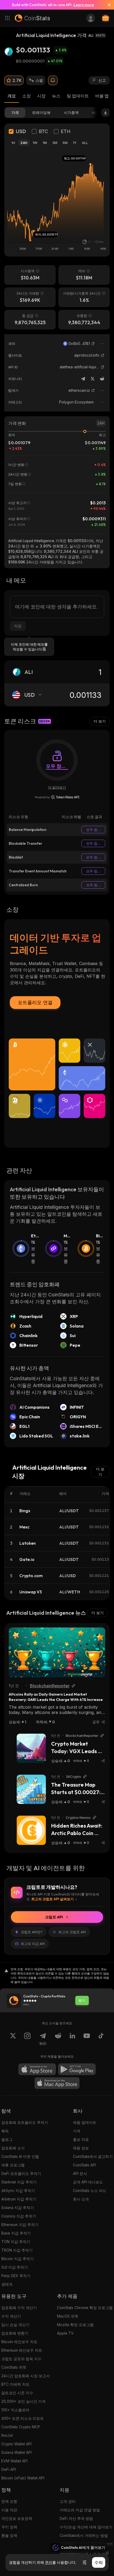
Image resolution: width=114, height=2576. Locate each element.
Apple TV (65, 2333)
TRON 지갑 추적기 (17, 2250)
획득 (5, 2131)
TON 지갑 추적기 (16, 2242)
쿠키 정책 (9, 2527)
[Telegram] (83, 379)
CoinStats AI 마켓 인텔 (20, 2156)
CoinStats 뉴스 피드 (90, 2190)
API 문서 (80, 2173)
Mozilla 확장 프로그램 (75, 2325)
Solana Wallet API (16, 2452)
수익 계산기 (11, 2316)
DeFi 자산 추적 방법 (76, 2518)
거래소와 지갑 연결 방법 (80, 2510)
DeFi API (9, 2469)
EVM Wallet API (14, 2461)
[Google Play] (77, 2069)
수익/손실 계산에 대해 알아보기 (86, 2527)
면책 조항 (9, 2501)
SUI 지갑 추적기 (15, 2267)
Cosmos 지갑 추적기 (19, 2216)
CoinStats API (84, 2165)
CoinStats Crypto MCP (21, 2427)
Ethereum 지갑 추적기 (20, 2225)
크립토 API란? (32, 1932)
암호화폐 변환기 (15, 2333)
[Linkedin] (72, 2039)
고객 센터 (68, 2501)
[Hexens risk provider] (57, 797)
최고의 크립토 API (72, 1932)
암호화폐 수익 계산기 (19, 2308)
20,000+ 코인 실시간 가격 (23, 2401)
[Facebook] (101, 2039)
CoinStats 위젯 (14, 2367)
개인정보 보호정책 (17, 2518)
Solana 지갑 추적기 (18, 2208)
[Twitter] (93, 379)
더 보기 (100, 721)
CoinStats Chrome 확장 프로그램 (85, 2308)
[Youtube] (87, 2039)
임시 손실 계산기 (15, 2325)
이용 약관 (9, 2510)
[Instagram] (27, 2039)
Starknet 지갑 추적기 (19, 2182)
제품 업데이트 (85, 2122)
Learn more (84, 5)
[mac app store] (57, 2083)
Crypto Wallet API (16, 2444)
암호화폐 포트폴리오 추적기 (25, 2122)
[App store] (37, 2069)
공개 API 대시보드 (88, 2182)
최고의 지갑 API (33, 1944)
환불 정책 (9, 2535)
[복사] (93, 344)
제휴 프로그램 (13, 2165)
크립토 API (54, 1917)
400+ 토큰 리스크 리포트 (23, 2418)
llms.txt (7, 2435)
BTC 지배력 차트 (15, 2384)
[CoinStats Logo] (32, 18)
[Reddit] (102, 379)
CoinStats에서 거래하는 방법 (84, 2535)
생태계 (7, 2284)
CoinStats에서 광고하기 (93, 2156)
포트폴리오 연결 (35, 1002)
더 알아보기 (57, 787)
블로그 (7, 2139)
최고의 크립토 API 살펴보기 (52, 1899)
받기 (82, 2000)
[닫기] (107, 5)
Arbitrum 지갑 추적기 (19, 2199)
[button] (93, 344)
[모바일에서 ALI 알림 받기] (53, 80)
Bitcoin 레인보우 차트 (19, 2342)
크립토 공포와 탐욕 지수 (21, 2359)
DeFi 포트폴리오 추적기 (21, 2173)
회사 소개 (81, 2199)
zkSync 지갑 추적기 (18, 2190)
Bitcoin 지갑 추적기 (17, 2259)
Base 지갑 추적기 (16, 2233)
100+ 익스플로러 (15, 2410)
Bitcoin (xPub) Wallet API (23, 2478)
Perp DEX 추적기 (16, 2276)
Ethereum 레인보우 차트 (22, 2350)
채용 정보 (81, 2148)
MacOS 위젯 (68, 2316)
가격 (77, 2131)
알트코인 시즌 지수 (17, 2393)
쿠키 (49, 2562)
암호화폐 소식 (13, 2148)
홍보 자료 (81, 2139)
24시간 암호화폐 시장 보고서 (26, 2376)
